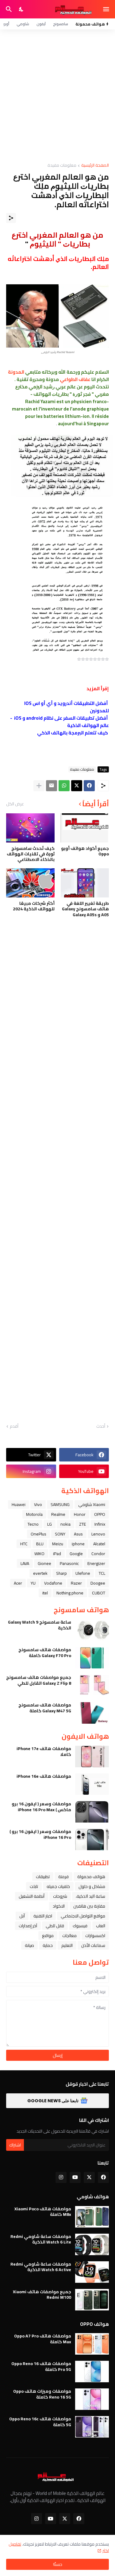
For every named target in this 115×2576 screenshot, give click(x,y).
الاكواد (59, 1906)
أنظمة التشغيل (32, 1896)
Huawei (19, 1504)
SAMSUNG (60, 1504)
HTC (24, 1544)
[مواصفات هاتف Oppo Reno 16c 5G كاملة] (92, 2427)
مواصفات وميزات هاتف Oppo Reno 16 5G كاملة (42, 2394)
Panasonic (69, 1563)
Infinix (100, 1524)
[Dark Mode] (21, 9)
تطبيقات (43, 1877)
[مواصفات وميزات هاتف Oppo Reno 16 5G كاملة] (92, 2399)
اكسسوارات (95, 1936)
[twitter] (89, 2177)
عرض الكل (15, 804)
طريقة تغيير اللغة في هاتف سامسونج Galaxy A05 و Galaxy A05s (85, 909)
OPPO (100, 1514)
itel (45, 1593)
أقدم (14, 1426)
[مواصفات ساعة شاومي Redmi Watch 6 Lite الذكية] (92, 2244)
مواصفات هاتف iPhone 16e (44, 1776)
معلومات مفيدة (62, 166)
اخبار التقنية (43, 1916)
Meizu (58, 1544)
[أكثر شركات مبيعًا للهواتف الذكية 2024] (30, 883)
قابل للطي (55, 1926)
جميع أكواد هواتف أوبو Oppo (85, 851)
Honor (80, 1514)
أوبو (6, 24)
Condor (98, 1554)
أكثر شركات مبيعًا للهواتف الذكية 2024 (34, 906)
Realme (58, 1514)
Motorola (34, 1514)
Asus (78, 1534)
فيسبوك (80, 1926)
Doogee (98, 1583)
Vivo (38, 1504)
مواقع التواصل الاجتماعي (83, 1916)
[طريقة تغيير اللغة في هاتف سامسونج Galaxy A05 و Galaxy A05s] (85, 883)
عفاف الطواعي (75, 379)
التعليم (67, 1945)
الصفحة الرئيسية (95, 166)
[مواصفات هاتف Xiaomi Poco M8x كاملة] (92, 2217)
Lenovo (98, 1534)
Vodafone (53, 1583)
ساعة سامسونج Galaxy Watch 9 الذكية (40, 1625)
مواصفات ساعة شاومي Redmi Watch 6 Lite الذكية (41, 2239)
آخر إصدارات (28, 1926)
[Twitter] (77, 786)
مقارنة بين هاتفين (89, 1906)
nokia (65, 1524)
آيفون (41, 24)
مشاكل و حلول (92, 1886)
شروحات (60, 1896)
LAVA (25, 1563)
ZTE (82, 1524)
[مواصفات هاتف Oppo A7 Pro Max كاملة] (92, 2344)
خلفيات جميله (58, 1886)
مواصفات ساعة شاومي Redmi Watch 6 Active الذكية (41, 2267)
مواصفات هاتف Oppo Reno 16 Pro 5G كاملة (41, 2366)
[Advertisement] (57, 96)
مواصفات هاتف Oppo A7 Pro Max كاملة (43, 2339)
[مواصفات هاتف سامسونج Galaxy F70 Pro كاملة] (92, 1658)
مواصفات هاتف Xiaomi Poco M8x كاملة (43, 2212)
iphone (78, 1544)
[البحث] (8, 9)
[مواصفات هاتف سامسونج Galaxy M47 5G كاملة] (92, 1713)
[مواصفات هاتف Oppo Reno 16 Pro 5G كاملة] (92, 2372)
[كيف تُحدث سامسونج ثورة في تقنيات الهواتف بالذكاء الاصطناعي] (30, 828)
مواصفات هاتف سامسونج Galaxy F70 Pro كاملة (45, 1652)
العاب (101, 1926)
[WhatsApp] (64, 786)
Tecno (33, 1524)
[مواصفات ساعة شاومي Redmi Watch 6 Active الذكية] (92, 2272)
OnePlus (38, 1534)
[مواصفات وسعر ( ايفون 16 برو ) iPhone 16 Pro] (92, 1839)
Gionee (44, 1563)
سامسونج (61, 24)
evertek (40, 1573)
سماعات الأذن (93, 1945)
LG (50, 1524)
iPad (57, 1554)
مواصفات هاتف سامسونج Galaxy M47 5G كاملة (45, 1708)
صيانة (29, 1945)
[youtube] (75, 2177)
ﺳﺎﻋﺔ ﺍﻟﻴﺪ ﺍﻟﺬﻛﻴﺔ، (90, 1896)
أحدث (101, 1426)
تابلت (34, 1886)
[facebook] (103, 2177)
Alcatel (99, 1544)
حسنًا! (58, 2564)
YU (33, 1583)
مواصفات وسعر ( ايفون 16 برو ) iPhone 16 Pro (40, 1834)
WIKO (39, 1554)
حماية (48, 1945)
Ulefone (83, 1573)
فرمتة (63, 1877)
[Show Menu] (107, 9)
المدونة (16, 372)
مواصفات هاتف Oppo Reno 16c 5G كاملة (40, 2422)
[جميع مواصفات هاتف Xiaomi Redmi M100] (92, 2300)
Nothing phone (70, 1593)
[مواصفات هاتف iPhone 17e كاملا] (92, 1757)
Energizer (96, 1563)
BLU (40, 1544)
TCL (102, 1573)
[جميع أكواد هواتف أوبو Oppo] (85, 828)
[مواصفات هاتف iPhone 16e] (92, 1784)
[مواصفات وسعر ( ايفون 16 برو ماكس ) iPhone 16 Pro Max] (92, 1812)
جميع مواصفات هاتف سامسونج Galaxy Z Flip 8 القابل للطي (39, 1680)
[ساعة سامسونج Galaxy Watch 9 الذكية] (92, 1630)
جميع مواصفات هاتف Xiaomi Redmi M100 (42, 2294)
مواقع (48, 1936)
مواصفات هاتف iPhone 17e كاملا (44, 1751)
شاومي (23, 24)
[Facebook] (89, 786)
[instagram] (61, 2177)
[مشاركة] (11, 218)
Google (76, 1554)
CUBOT (99, 1593)
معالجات (69, 1936)
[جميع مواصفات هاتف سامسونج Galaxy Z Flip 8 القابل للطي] (92, 1685)
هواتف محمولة (91, 1877)
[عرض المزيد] (39, 786)
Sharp (61, 1573)
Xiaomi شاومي (92, 1504)
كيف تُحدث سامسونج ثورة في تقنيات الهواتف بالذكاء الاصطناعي (31, 854)
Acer (18, 1583)
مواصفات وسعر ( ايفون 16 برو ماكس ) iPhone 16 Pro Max (41, 1807)
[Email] (52, 786)
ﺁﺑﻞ (22, 1916)
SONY (60, 1534)
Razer (76, 1583)
